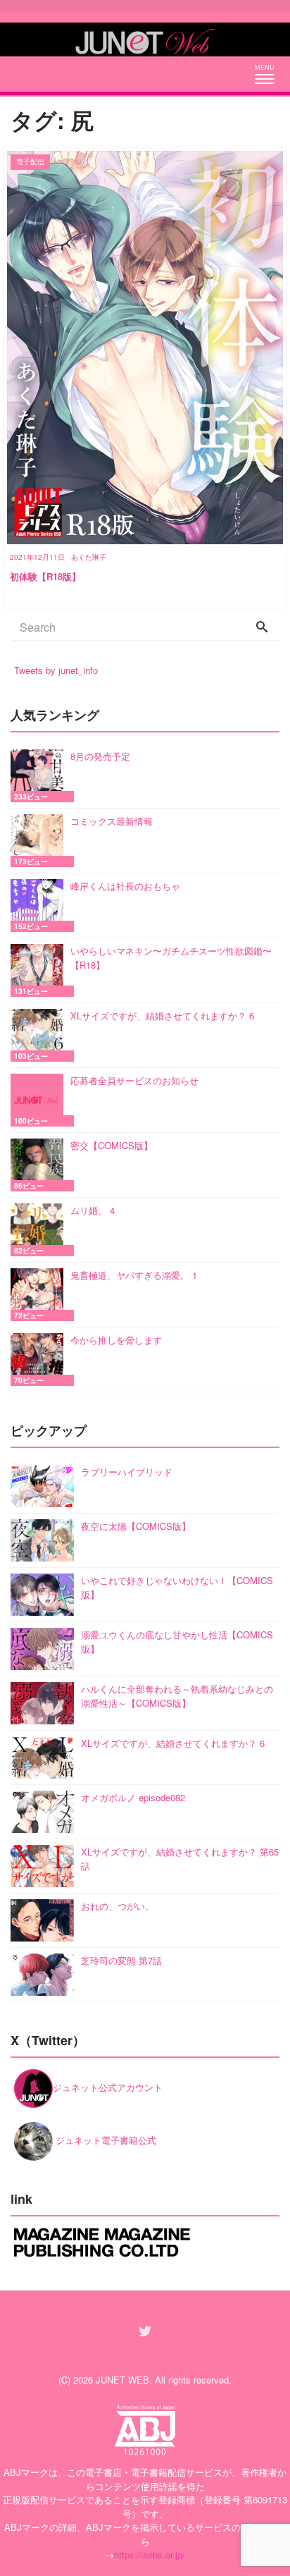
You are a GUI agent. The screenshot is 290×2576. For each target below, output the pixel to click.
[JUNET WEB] (145, 39)
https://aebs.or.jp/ (150, 2554)
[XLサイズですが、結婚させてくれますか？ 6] (40, 1035)
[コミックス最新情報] (40, 841)
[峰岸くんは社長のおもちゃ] (40, 906)
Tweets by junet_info (56, 670)
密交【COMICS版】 (112, 1145)
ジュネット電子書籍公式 (105, 2140)
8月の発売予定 (100, 756)
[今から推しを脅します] (40, 1360)
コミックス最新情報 (112, 821)
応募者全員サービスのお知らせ (134, 1080)
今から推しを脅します (116, 1340)
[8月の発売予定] (40, 776)
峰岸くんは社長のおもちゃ (125, 886)
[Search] (262, 627)
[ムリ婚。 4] (40, 1230)
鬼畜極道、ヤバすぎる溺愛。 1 (134, 1275)
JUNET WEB (122, 2380)
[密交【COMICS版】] (40, 1165)
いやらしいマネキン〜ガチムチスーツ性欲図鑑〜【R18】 (171, 958)
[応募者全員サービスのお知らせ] (40, 1100)
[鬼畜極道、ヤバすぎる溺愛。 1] (40, 1295)
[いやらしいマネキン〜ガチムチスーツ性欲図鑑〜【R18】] (40, 970)
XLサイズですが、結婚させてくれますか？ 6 (162, 1016)
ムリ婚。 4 (93, 1210)
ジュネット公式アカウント (108, 2087)
